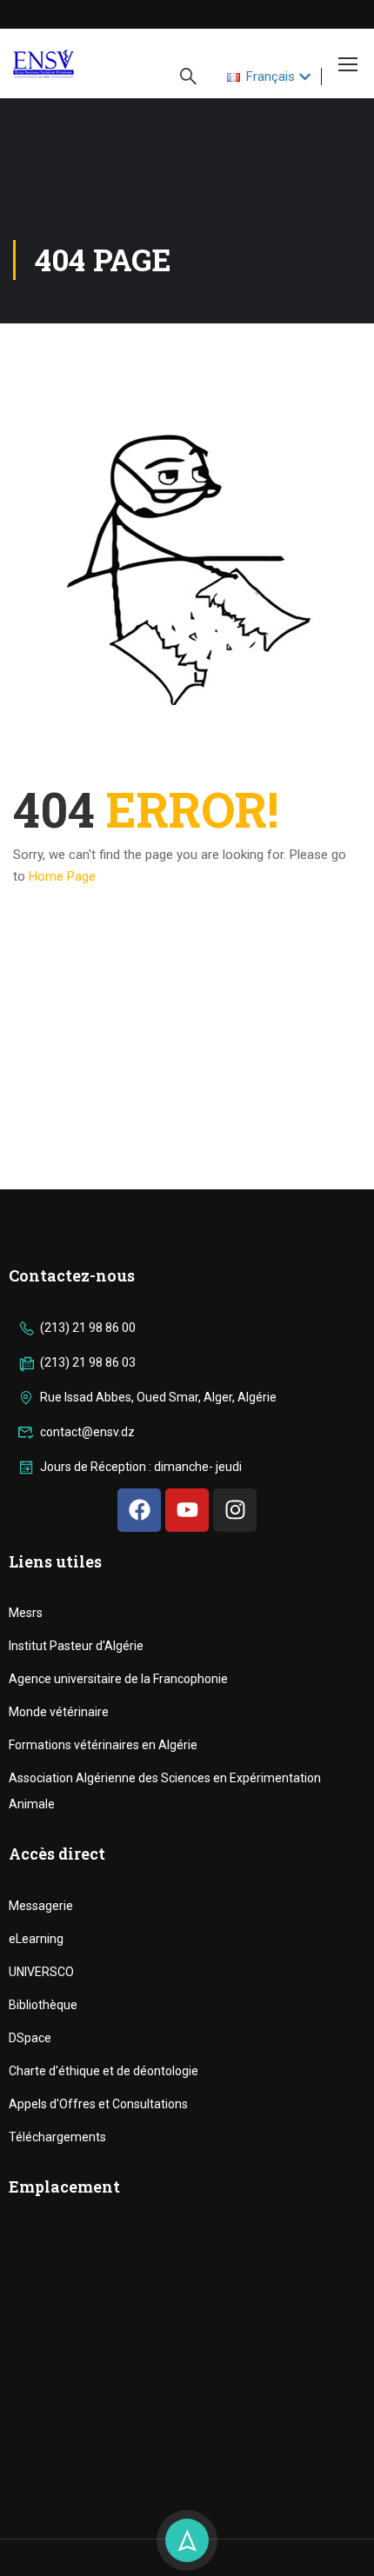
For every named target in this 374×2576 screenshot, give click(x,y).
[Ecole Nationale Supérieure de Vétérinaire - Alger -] (70, 64)
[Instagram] (235, 1510)
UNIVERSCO (41, 1972)
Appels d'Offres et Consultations (98, 2104)
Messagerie (41, 1906)
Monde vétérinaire (59, 1712)
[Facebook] (139, 1510)
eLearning (36, 1939)
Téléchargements (57, 2137)
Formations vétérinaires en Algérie (103, 1745)
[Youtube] (187, 1510)
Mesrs (26, 1613)
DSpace (30, 2038)
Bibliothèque (43, 2005)
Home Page (62, 876)
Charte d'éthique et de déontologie (104, 2071)
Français (270, 77)
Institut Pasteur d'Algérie (76, 1646)
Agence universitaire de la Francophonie (118, 1679)
